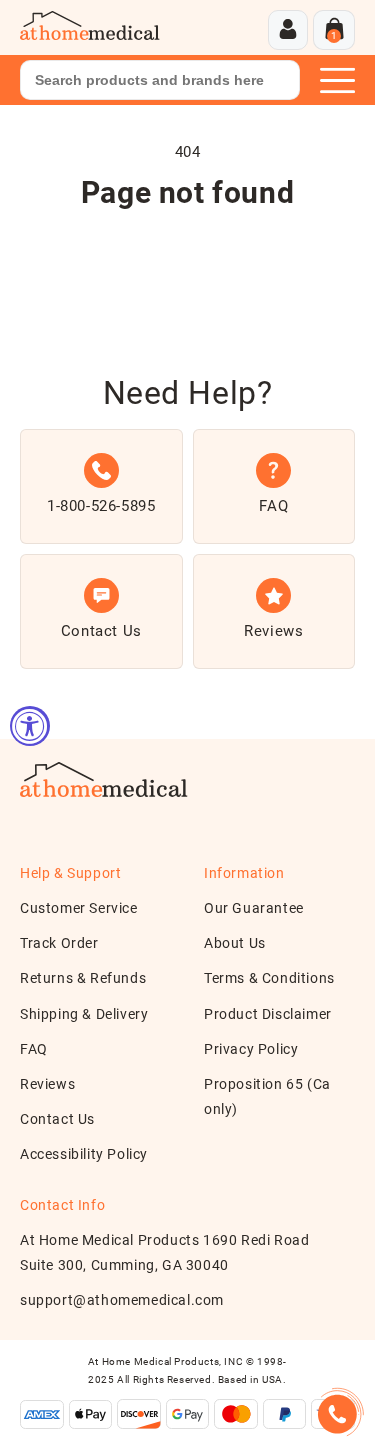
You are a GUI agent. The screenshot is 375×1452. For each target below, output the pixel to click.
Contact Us (57, 1119)
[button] (334, 30)
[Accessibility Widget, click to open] (30, 726)
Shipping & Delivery (84, 1014)
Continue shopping (188, 254)
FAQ (34, 1049)
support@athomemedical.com (122, 1300)
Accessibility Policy (84, 1154)
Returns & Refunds (83, 978)
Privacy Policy (251, 1049)
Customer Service (79, 908)
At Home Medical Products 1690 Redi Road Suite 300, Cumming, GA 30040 (164, 1252)
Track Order (59, 943)
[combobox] (160, 80)
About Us (235, 943)
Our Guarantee (254, 908)
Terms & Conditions (269, 978)
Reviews (47, 1084)
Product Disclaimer (268, 1014)
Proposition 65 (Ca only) (267, 1096)
